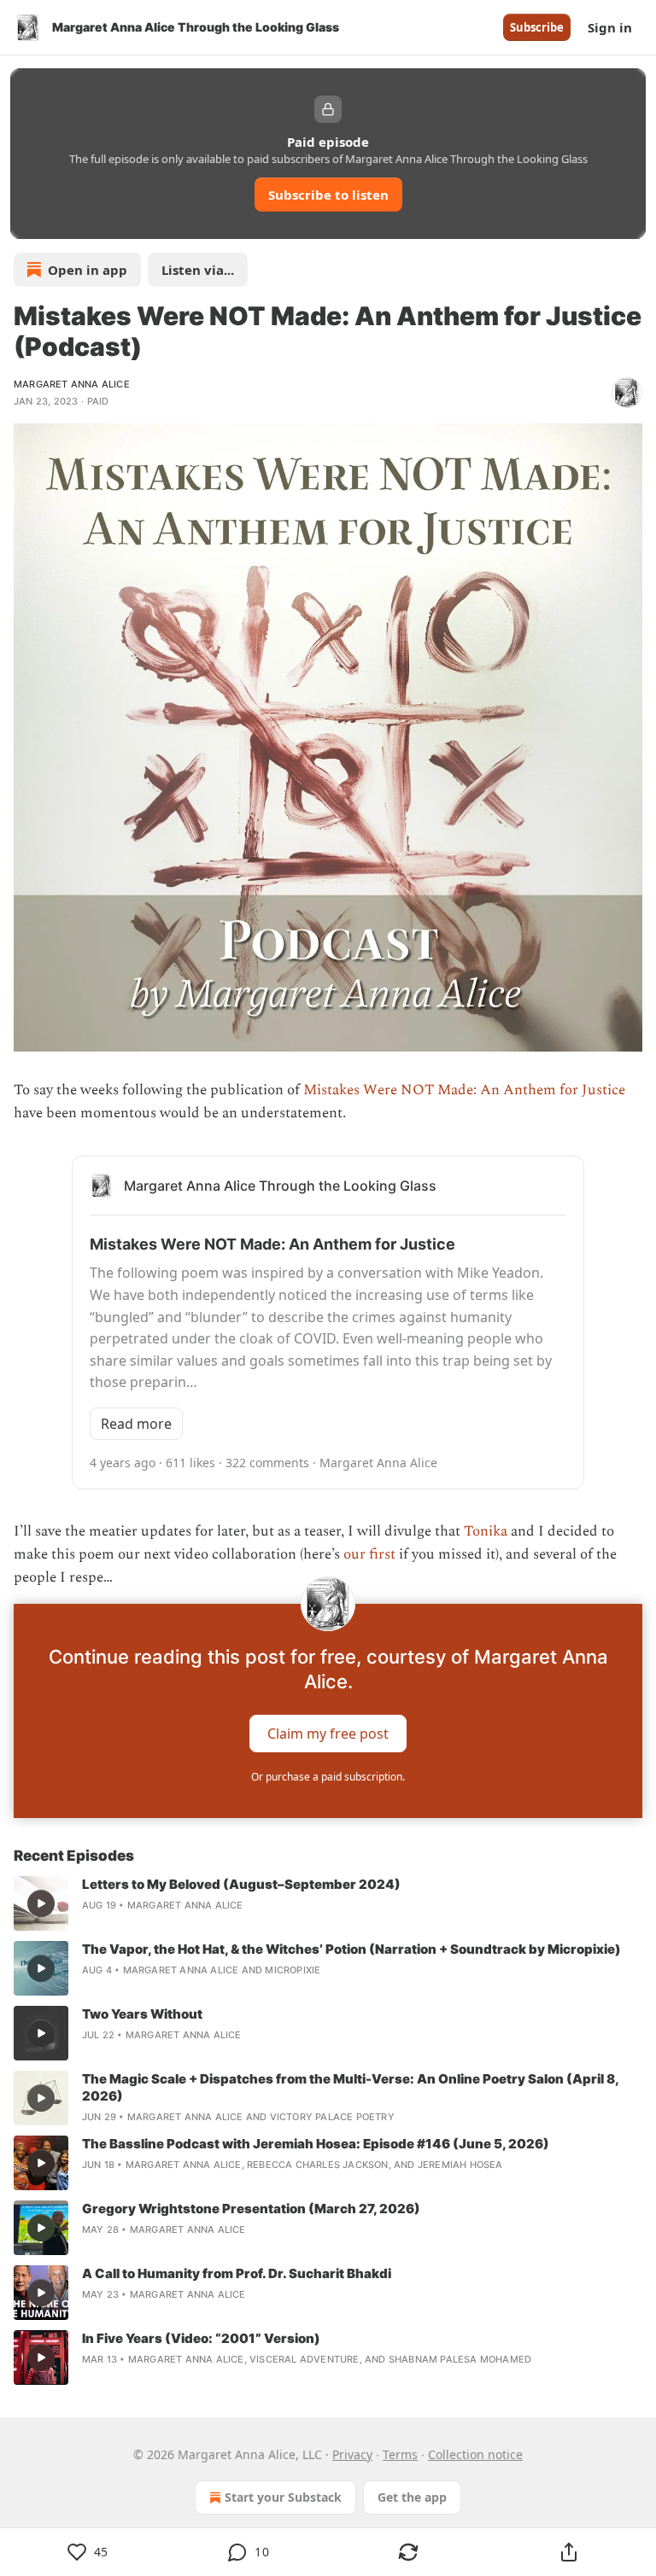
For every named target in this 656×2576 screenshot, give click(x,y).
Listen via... (198, 270)
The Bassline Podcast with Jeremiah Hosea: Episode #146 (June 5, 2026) (316, 2144)
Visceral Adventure (305, 2359)
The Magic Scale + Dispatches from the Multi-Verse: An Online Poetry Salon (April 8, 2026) (350, 2087)
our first (369, 1554)
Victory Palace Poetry (332, 2117)
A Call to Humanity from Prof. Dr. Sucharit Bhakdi (237, 2273)
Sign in (610, 27)
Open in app (88, 270)
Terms (400, 2454)
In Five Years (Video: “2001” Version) (201, 2338)
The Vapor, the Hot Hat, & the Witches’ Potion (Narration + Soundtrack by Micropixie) (351, 1949)
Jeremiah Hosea (460, 2165)
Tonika (486, 1531)
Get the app (412, 2497)
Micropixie (293, 1970)
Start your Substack (283, 2497)
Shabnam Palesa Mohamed (460, 2359)
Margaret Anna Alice (72, 384)
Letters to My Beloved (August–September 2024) (241, 1884)
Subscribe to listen (328, 195)
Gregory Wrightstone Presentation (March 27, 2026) (251, 2209)
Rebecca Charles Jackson (318, 2165)
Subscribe (537, 27)
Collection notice (475, 2454)
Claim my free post (328, 1733)
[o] (41, 1903)
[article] (328, 1903)
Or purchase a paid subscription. (328, 1777)
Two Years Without (142, 2014)
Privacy (352, 2454)
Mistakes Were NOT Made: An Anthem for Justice (464, 1090)
